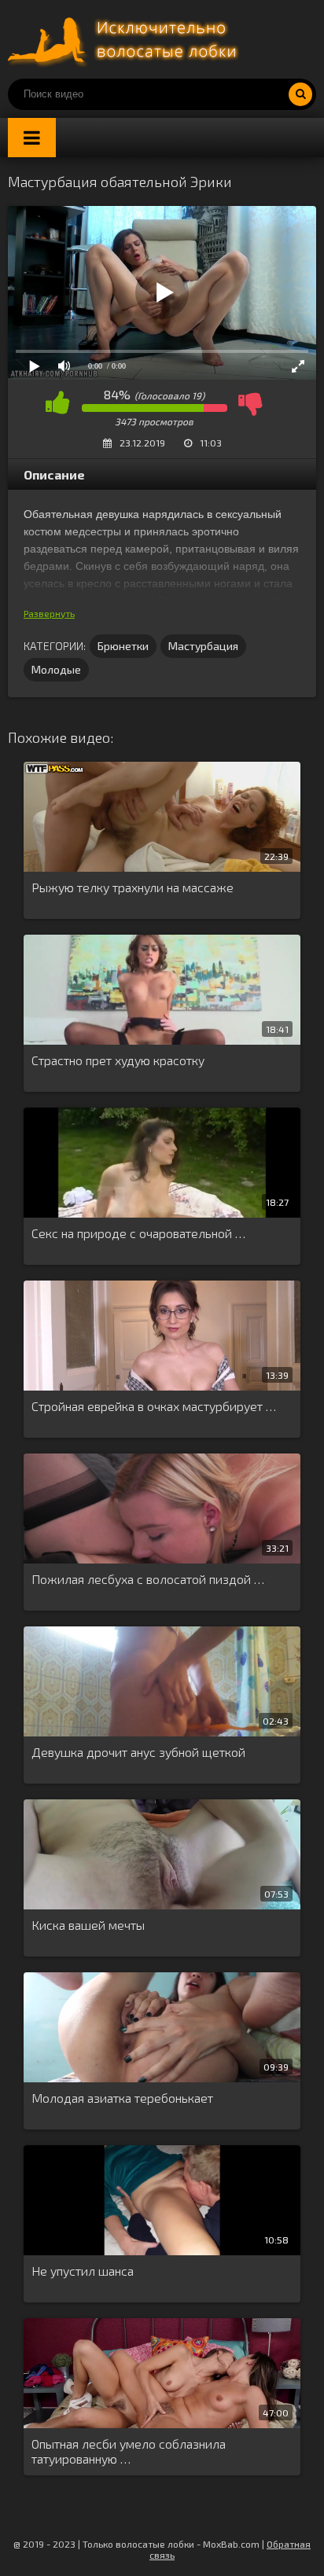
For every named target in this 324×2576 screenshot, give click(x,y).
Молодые (56, 669)
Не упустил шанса (83, 2271)
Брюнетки (123, 646)
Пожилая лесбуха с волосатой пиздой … (148, 1579)
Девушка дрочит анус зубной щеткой (138, 1752)
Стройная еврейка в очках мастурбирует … (154, 1406)
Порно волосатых (126, 39)
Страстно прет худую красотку (118, 1060)
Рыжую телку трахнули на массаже (133, 887)
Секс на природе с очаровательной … (138, 1233)
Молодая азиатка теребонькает (122, 2098)
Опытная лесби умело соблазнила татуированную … (129, 2451)
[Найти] (300, 94)
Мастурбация (203, 646)
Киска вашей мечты (88, 1925)
